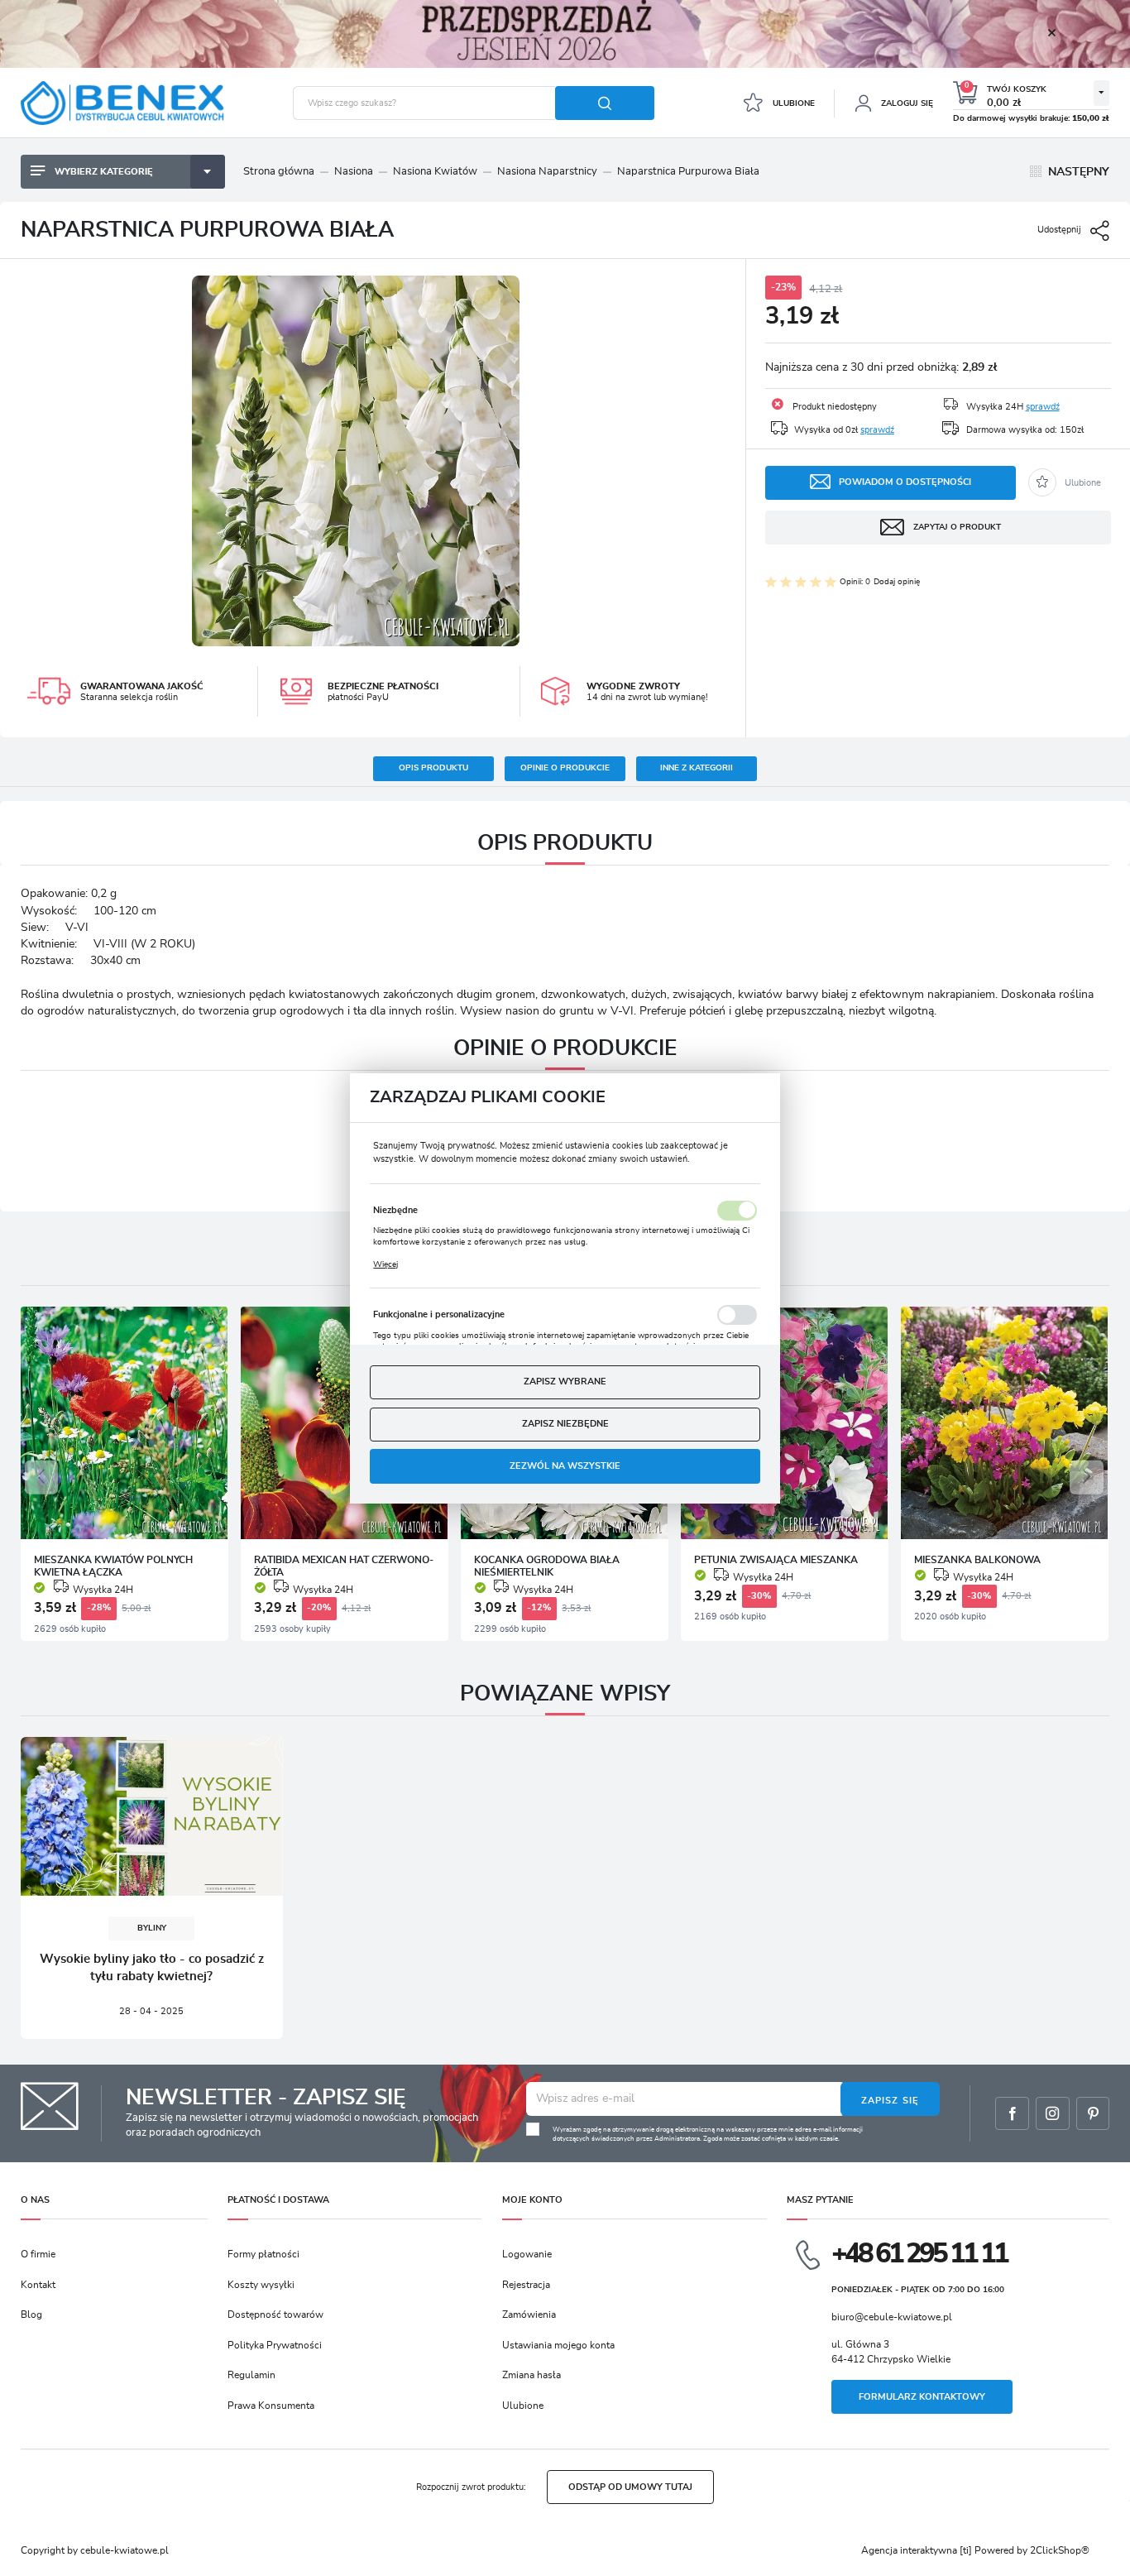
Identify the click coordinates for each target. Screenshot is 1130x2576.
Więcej (385, 1264)
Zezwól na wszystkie (565, 1466)
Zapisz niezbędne (565, 1424)
